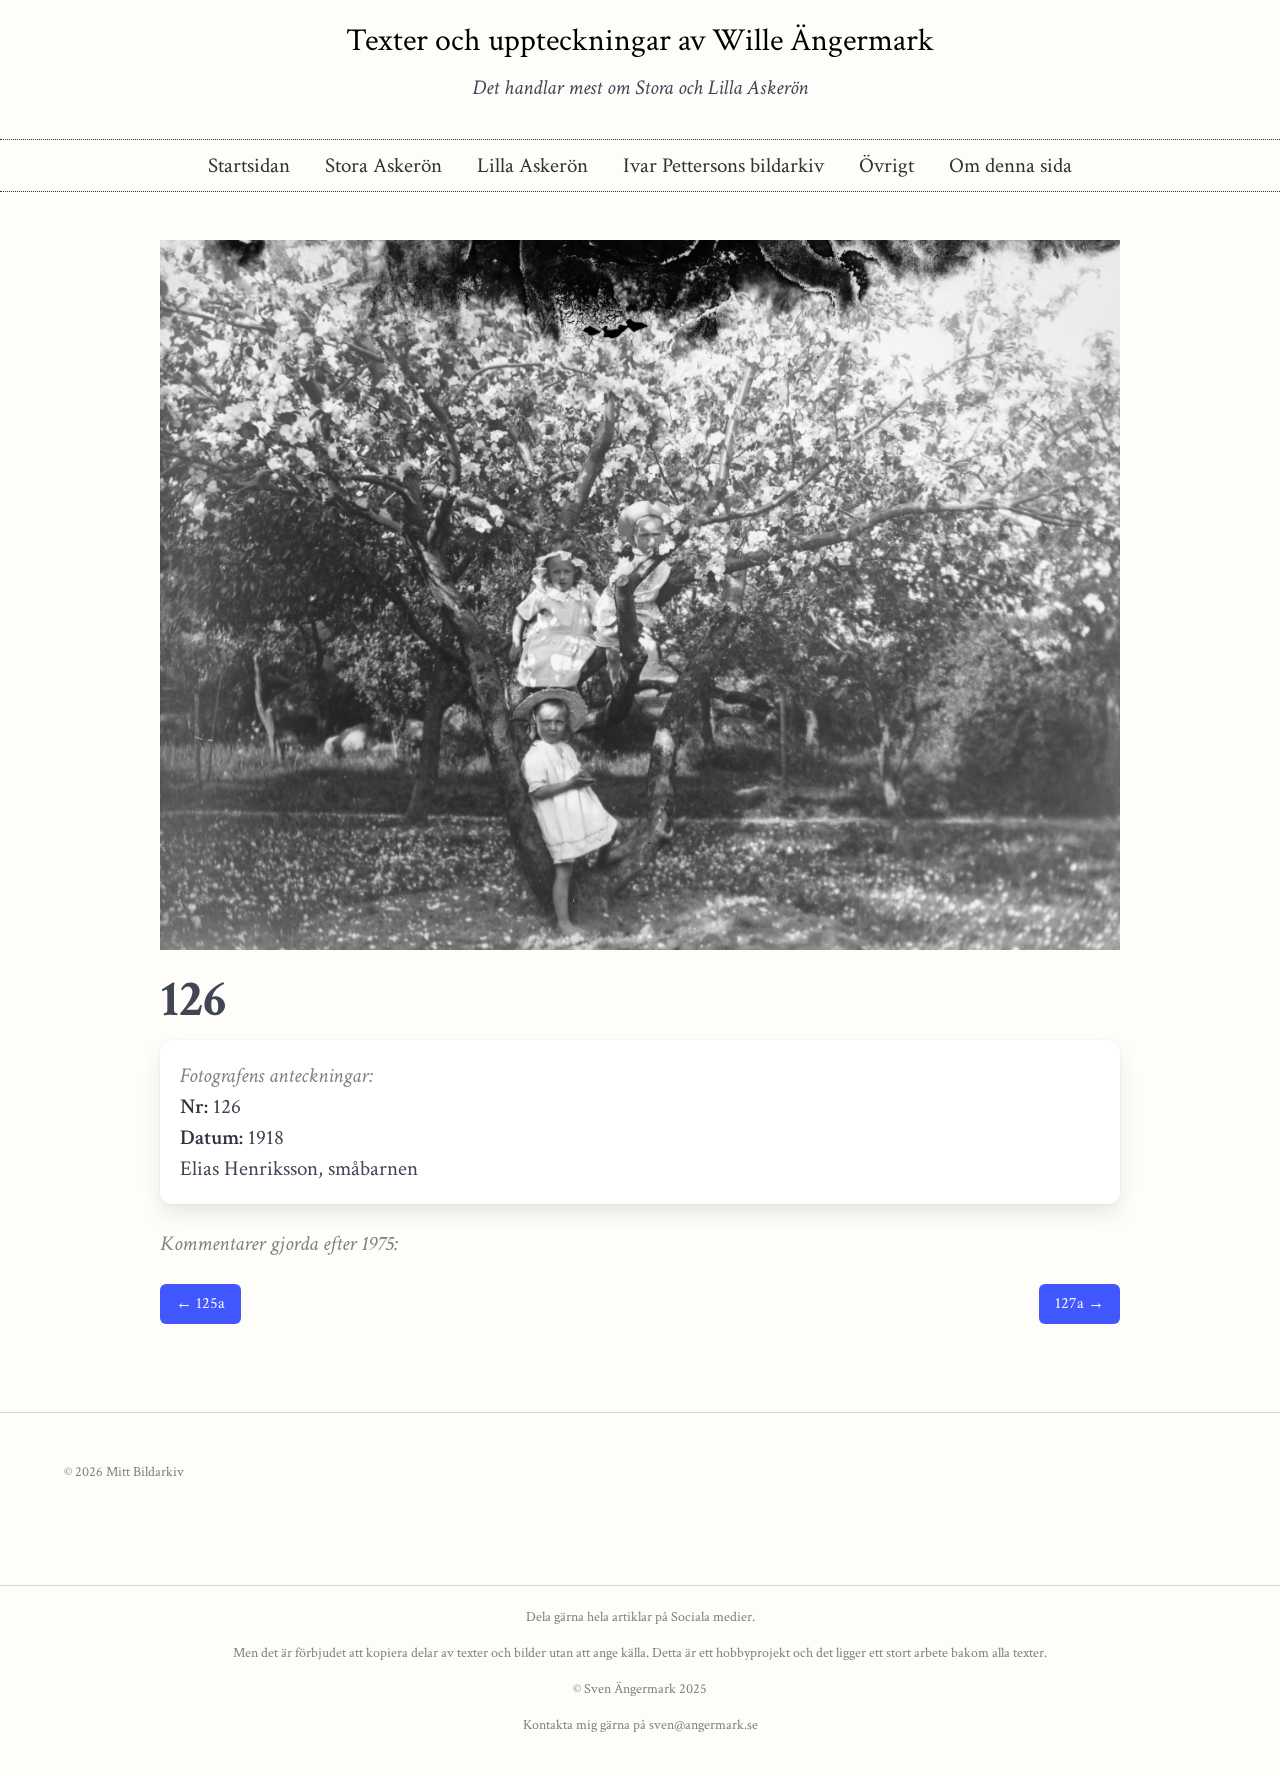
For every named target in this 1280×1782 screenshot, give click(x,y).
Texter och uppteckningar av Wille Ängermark (640, 40)
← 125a (200, 1303)
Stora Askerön (383, 165)
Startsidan (249, 165)
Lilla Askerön (532, 165)
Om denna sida (1010, 165)
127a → (1079, 1303)
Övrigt (886, 165)
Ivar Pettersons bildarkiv (723, 165)
